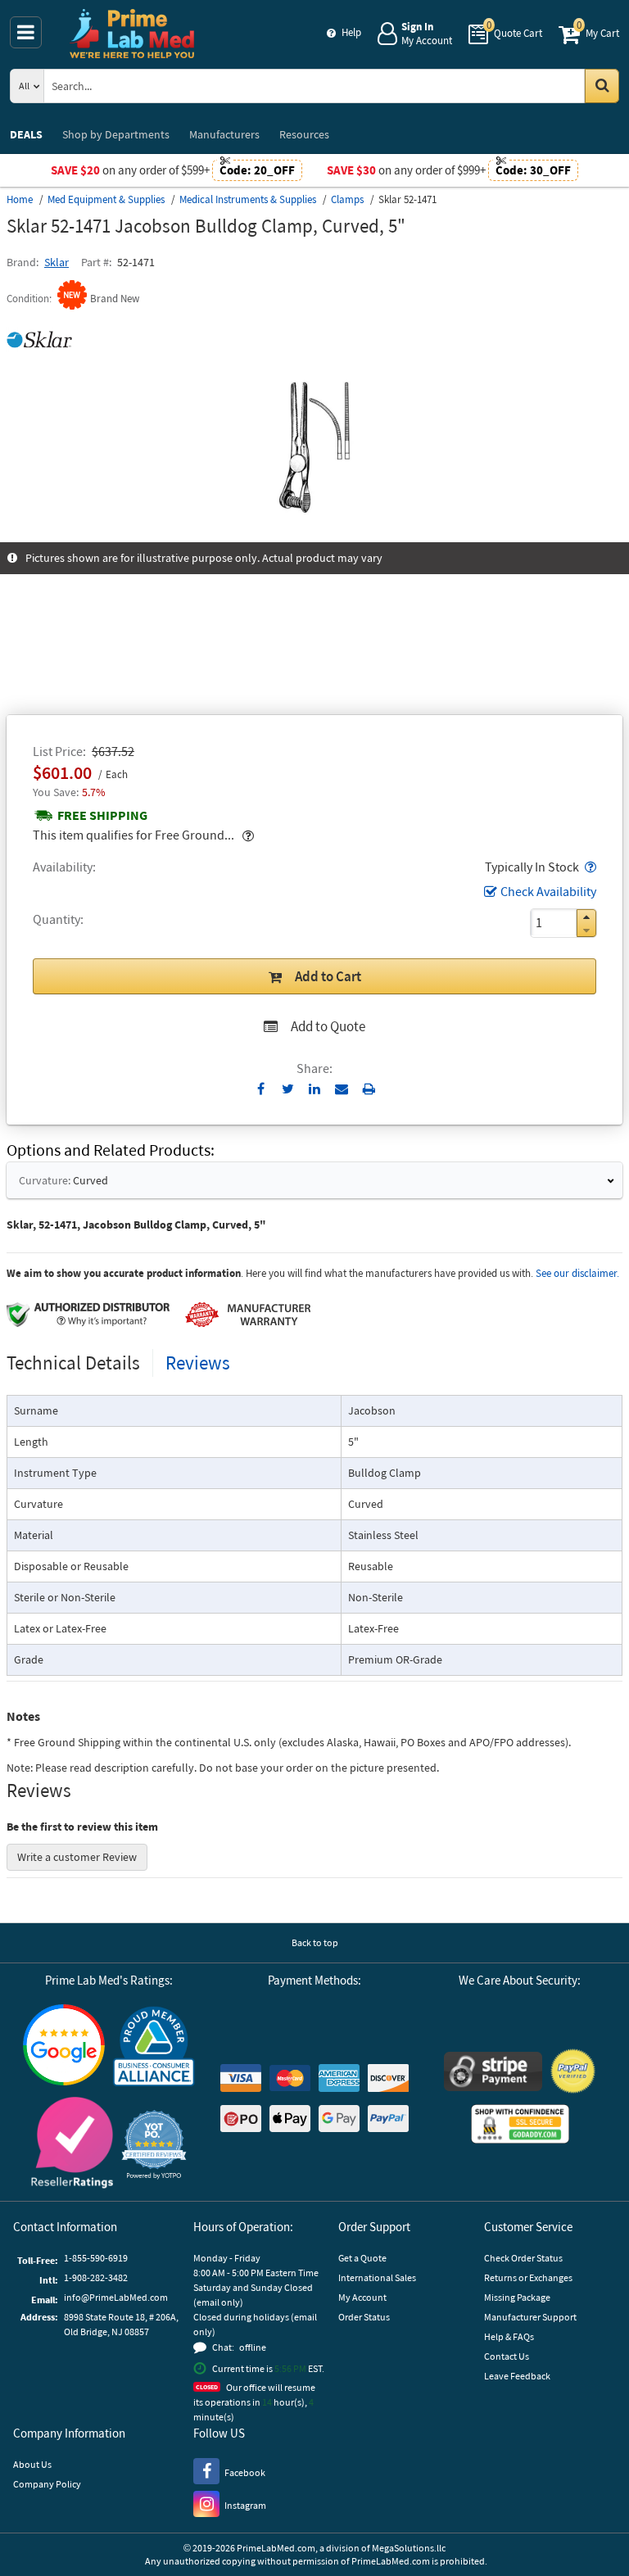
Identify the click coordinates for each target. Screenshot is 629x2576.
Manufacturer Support (530, 2317)
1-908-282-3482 (96, 2277)
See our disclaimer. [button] (577, 1273)
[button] (589, 867)
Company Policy (47, 2484)
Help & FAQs (509, 2336)
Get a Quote (362, 2258)
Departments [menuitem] (116, 134)
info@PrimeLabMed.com (116, 2297)
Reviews (198, 1363)
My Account (362, 2297)
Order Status (364, 2317)
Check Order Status (523, 2258)
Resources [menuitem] (304, 134)
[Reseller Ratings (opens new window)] (72, 2145)
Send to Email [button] (342, 1089)
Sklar (57, 262)
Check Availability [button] (548, 891)
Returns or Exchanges (528, 2277)
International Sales (377, 2277)
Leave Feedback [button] (517, 2376)
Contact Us (507, 2356)
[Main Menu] (26, 32)
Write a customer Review (77, 1857)
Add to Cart (328, 976)
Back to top (315, 1942)
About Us (32, 2464)
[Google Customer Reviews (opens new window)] (64, 2047)
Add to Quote (328, 1026)
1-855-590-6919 (96, 2258)
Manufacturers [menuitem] (224, 134)
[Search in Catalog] (602, 86)
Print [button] (369, 1089)
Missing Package (517, 2297)
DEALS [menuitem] (26, 134)
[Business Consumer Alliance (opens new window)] (154, 2047)
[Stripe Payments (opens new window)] (493, 2073)
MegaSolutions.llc (409, 2548)
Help (351, 32)
